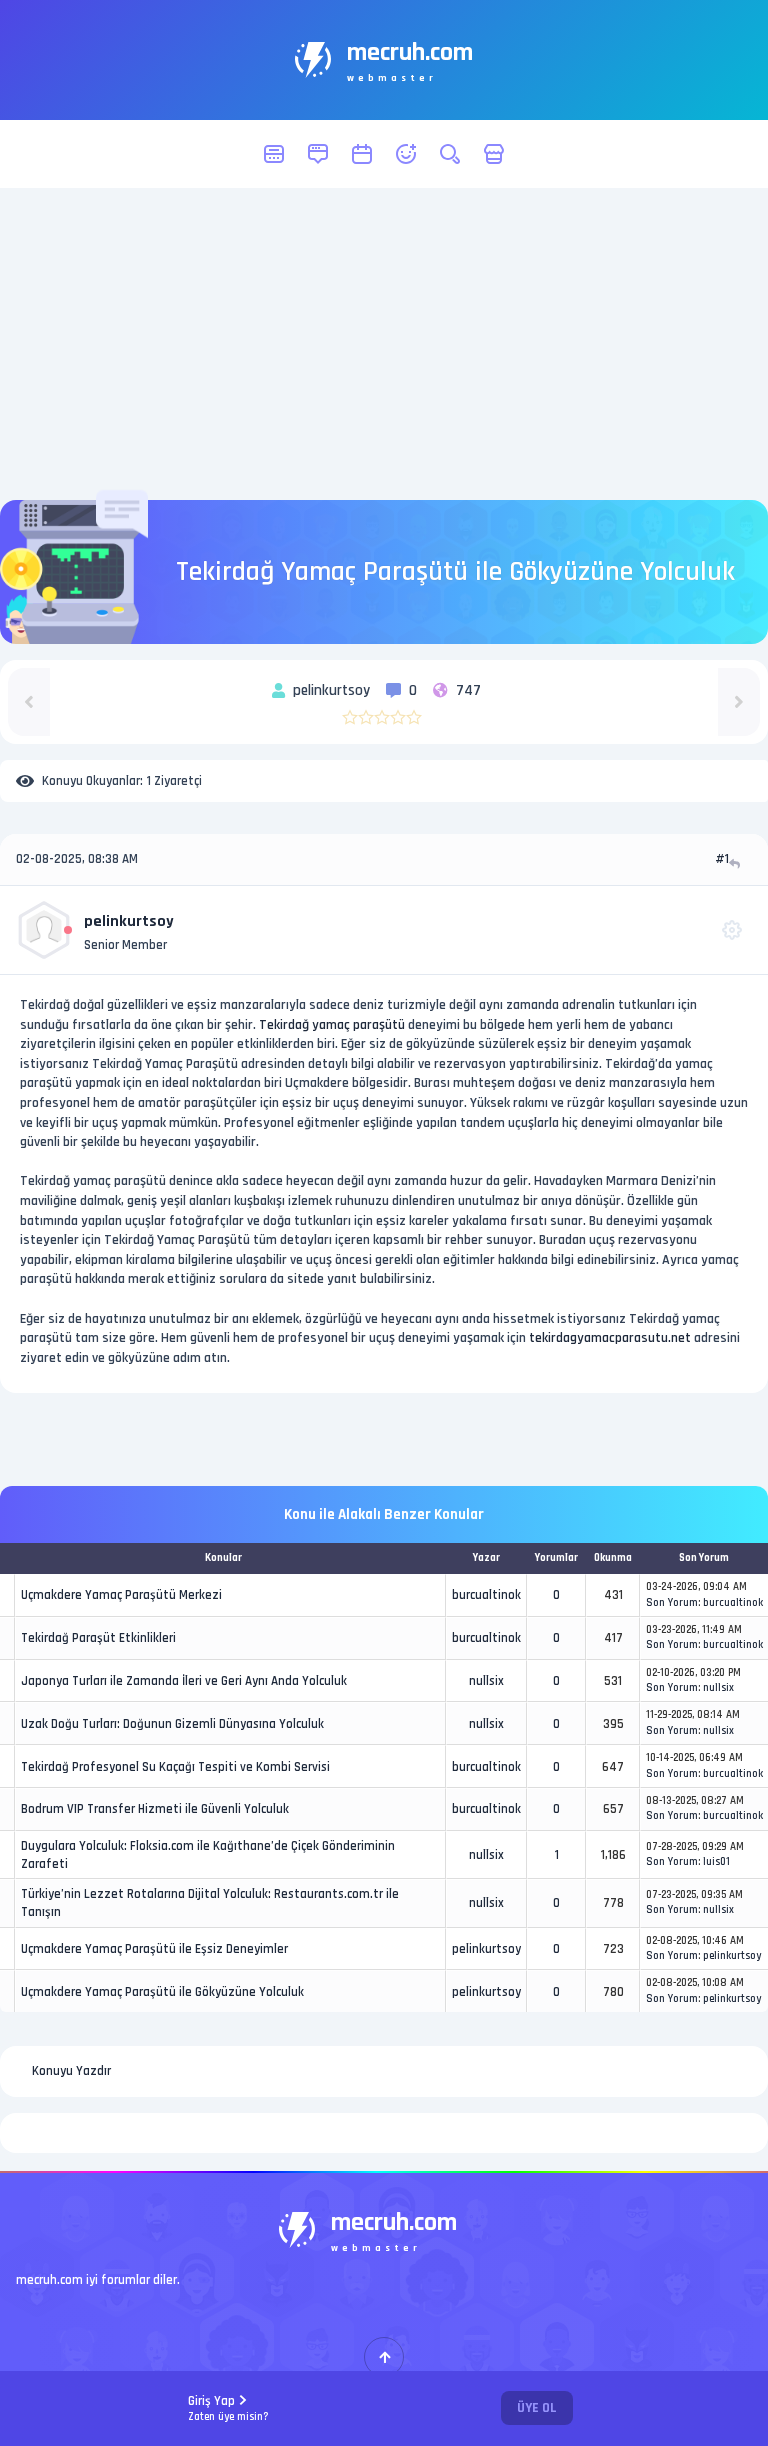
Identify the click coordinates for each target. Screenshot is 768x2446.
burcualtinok (486, 1595)
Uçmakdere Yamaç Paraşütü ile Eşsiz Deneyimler (154, 1949)
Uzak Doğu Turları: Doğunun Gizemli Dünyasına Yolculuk (172, 1724)
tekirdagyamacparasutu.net (610, 1338)
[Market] (494, 154)
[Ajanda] (362, 154)
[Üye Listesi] (406, 154)
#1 (722, 859)
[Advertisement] (384, 344)
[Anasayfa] (274, 154)
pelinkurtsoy (129, 921)
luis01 (716, 1862)
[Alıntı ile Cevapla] (736, 863)
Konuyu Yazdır (71, 2071)
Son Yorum (672, 1603)
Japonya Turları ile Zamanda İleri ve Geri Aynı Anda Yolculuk (184, 1681)
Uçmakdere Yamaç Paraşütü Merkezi (121, 1595)
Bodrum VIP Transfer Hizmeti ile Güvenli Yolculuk (155, 1809)
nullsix (486, 1681)
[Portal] (318, 154)
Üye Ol (537, 2408)
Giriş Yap (228, 2408)
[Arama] (450, 154)
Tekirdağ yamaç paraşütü (332, 1025)
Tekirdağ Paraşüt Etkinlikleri (98, 1638)
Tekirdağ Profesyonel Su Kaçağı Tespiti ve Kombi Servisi (175, 1767)
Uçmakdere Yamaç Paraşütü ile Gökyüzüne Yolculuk (162, 1992)
